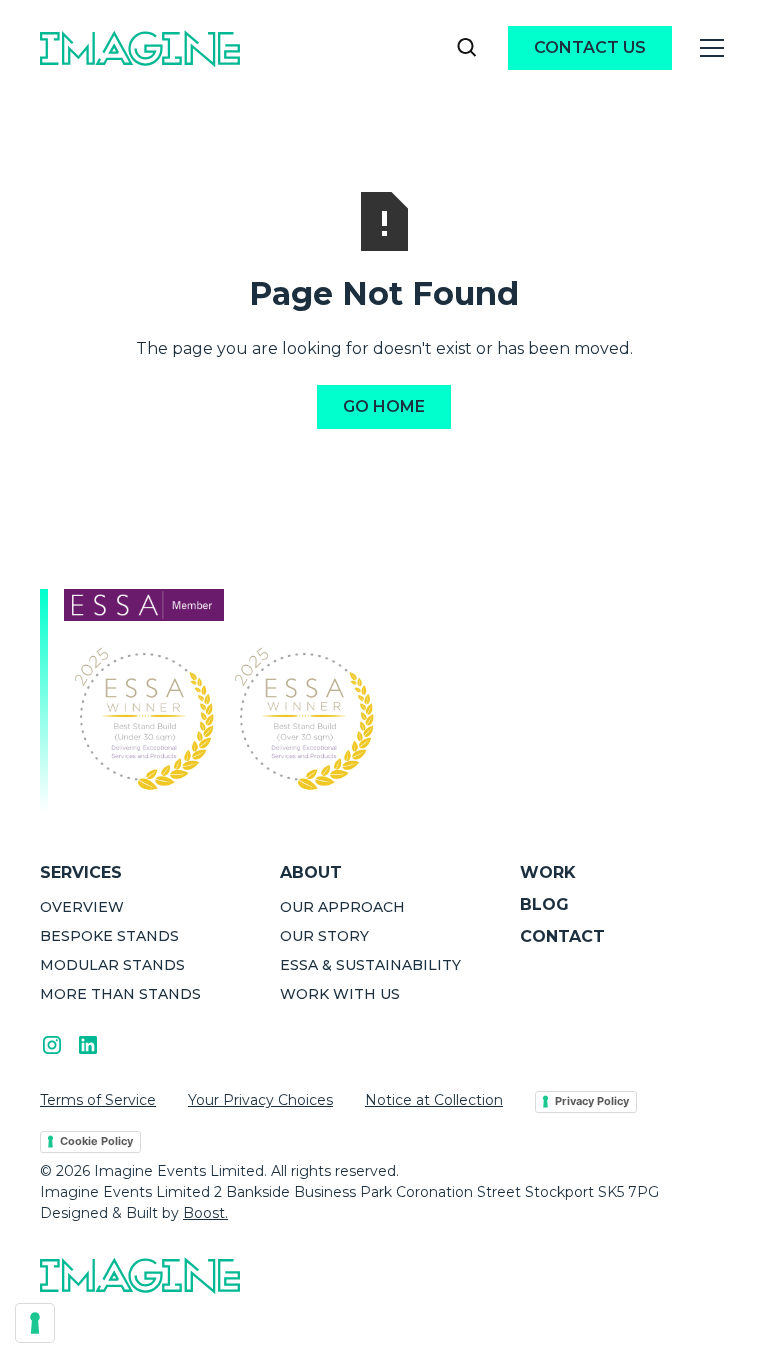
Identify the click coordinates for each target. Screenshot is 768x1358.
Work (548, 872)
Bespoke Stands (109, 936)
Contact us (590, 47)
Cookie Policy (96, 1141)
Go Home (384, 406)
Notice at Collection (434, 1100)
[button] (708, 48)
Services (81, 872)
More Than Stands (120, 994)
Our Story (324, 936)
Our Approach (342, 907)
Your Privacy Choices (260, 1100)
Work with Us (340, 994)
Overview (82, 907)
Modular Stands (112, 965)
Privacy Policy (592, 1101)
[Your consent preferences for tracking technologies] (35, 1323)
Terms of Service (98, 1100)
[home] (140, 47)
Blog (544, 904)
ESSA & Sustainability (370, 965)
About (311, 872)
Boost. (205, 1213)
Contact (562, 936)
